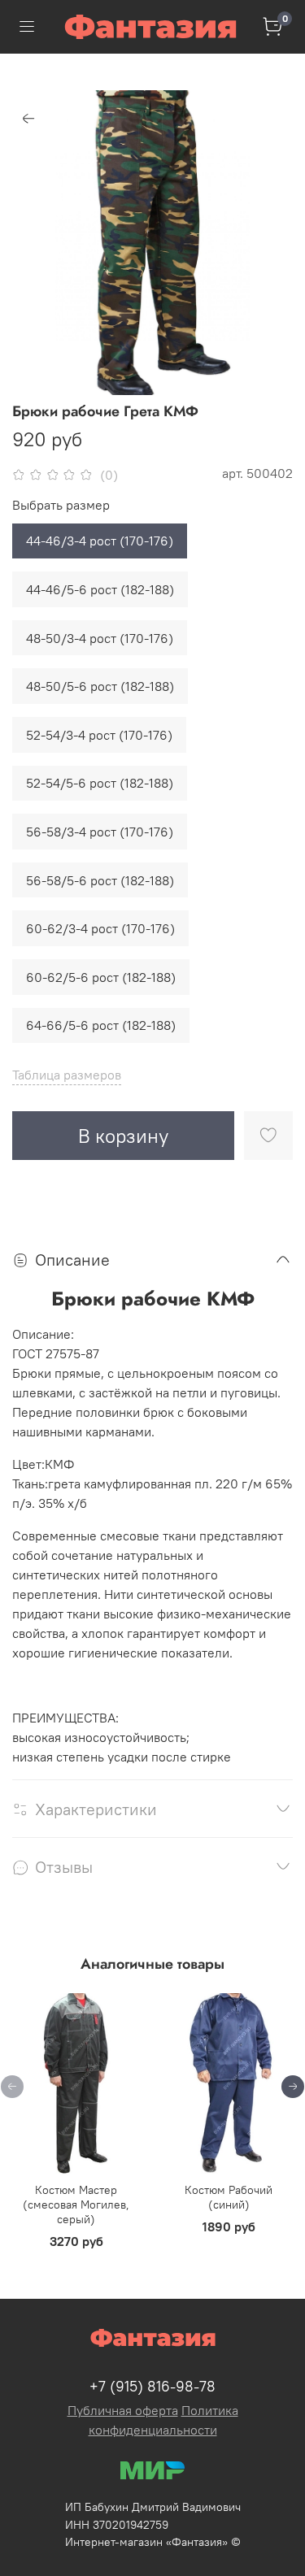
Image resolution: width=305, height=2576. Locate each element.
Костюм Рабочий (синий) (229, 2197)
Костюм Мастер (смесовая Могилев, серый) (76, 2205)
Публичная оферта (123, 2410)
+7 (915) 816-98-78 (152, 2386)
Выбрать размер (61, 505)
